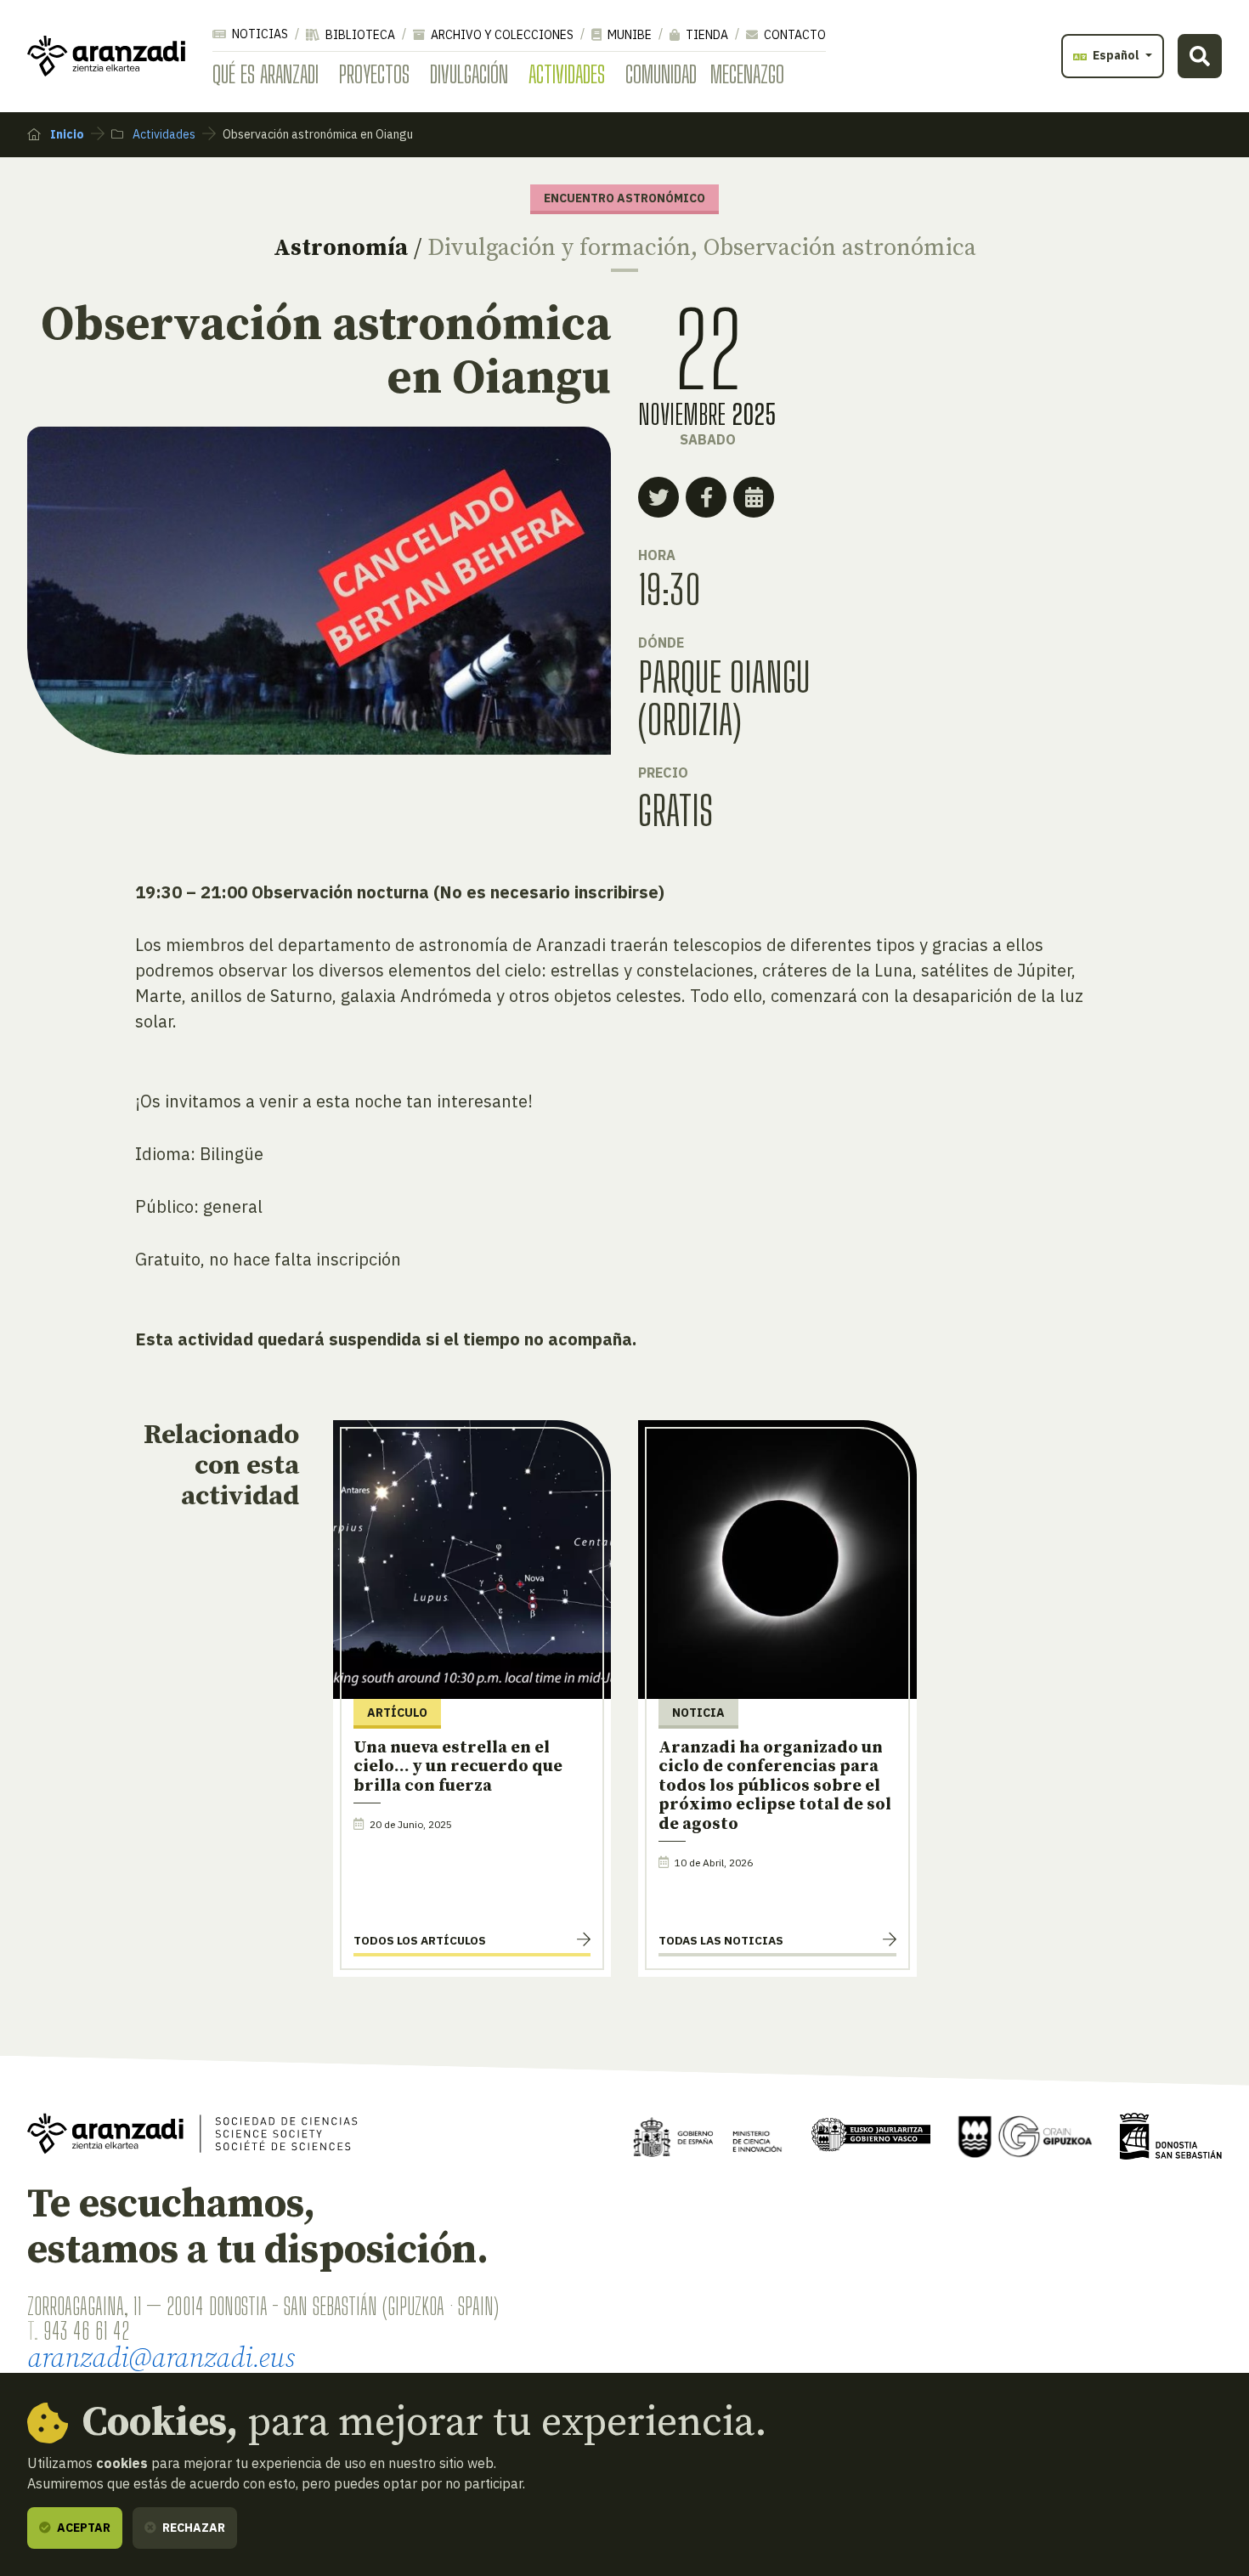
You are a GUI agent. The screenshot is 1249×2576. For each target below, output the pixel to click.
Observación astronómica (840, 248)
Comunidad (661, 74)
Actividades (567, 74)
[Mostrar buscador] (1200, 56)
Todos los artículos (420, 1940)
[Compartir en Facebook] (706, 497)
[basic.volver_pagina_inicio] (106, 56)
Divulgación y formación (559, 248)
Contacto (794, 35)
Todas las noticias (721, 1940)
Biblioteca (359, 35)
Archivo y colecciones (501, 35)
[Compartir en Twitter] (658, 497)
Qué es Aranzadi (266, 74)
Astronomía (341, 248)
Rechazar (192, 2528)
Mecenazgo (747, 74)
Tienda (706, 35)
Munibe (628, 35)
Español (1116, 55)
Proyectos (374, 74)
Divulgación (469, 74)
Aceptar (82, 2528)
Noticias (259, 34)
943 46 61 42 (86, 2330)
